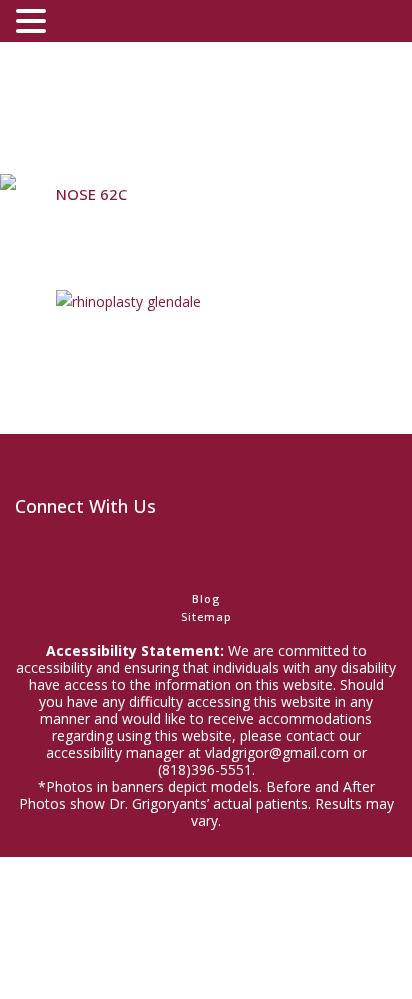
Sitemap (206, 616)
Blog (206, 598)
